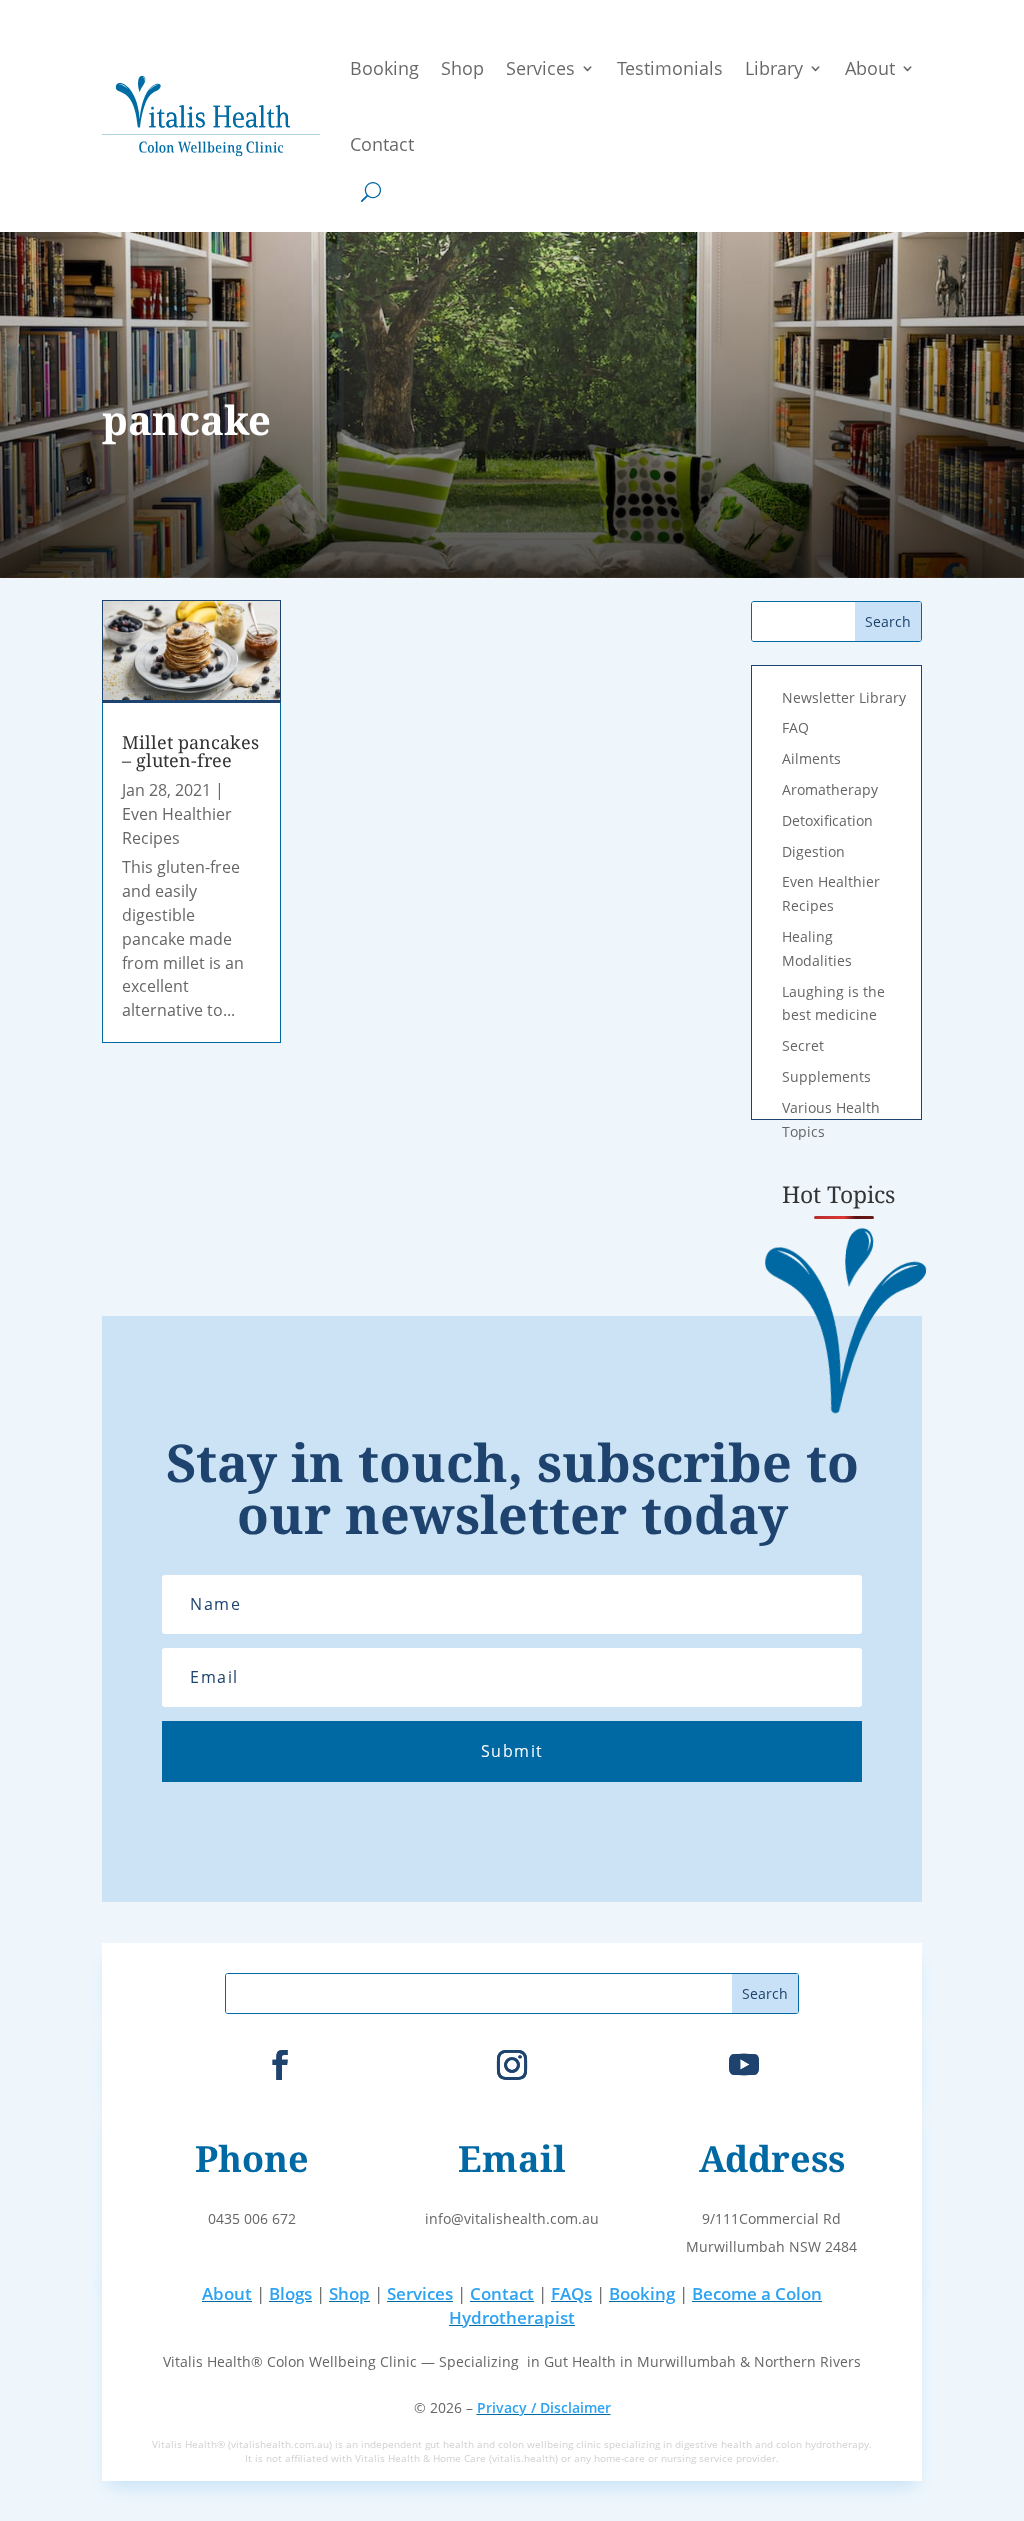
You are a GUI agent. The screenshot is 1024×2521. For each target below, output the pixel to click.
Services (540, 68)
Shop (462, 68)
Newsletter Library (844, 697)
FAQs (571, 2293)
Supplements (826, 1076)
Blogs (290, 2293)
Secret (803, 1045)
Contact (382, 144)
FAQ (795, 727)
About (870, 68)
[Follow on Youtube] (744, 2065)
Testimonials (670, 68)
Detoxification (827, 820)
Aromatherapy (830, 789)
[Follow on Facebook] (280, 2065)
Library (774, 68)
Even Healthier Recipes (177, 826)
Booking (384, 68)
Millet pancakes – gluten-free (190, 751)
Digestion (813, 851)
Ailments (811, 758)
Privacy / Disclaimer (544, 2407)
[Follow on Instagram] (512, 2065)
